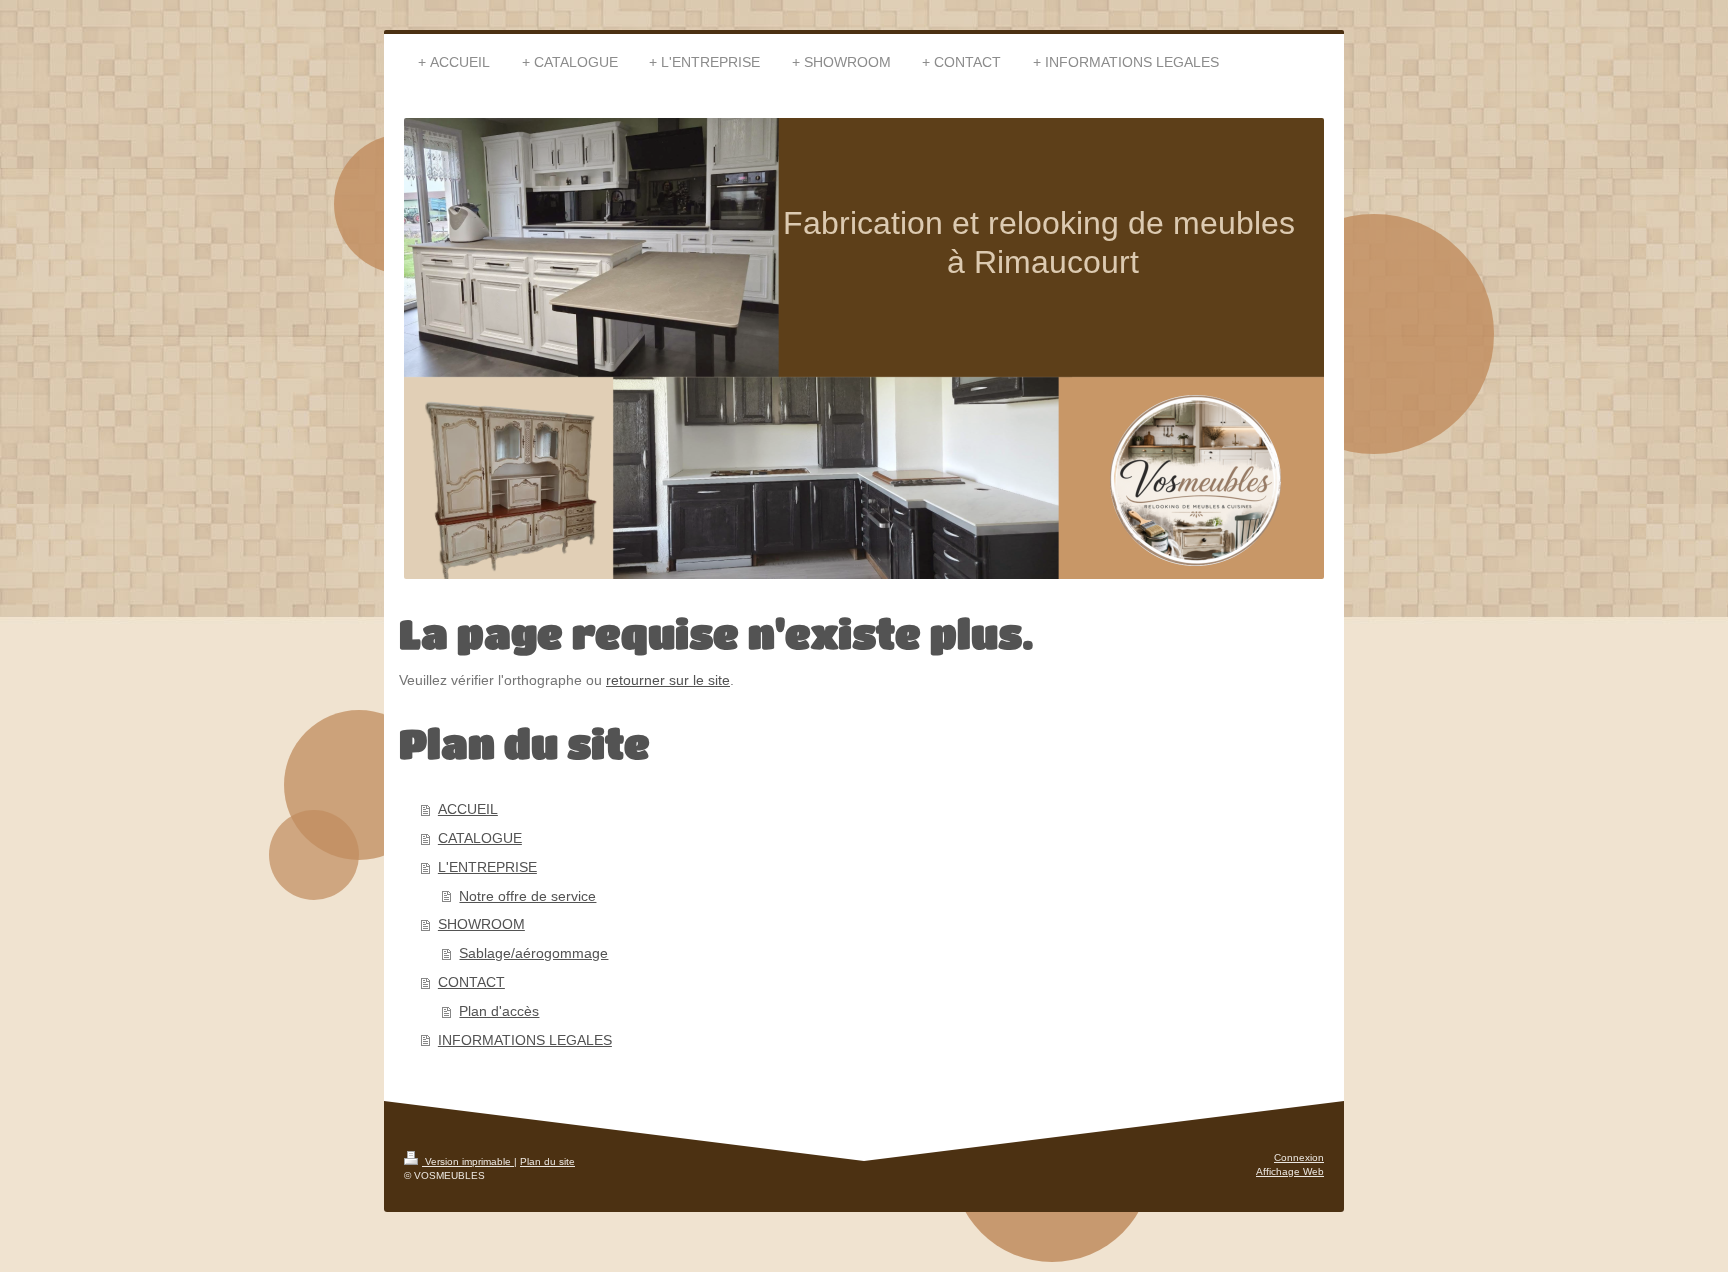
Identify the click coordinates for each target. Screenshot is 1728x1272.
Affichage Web (1290, 1171)
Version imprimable (468, 1161)
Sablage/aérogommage (533, 953)
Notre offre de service (527, 896)
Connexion (1299, 1157)
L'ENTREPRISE (487, 867)
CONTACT (471, 982)
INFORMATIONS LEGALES (525, 1040)
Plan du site (547, 1161)
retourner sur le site (668, 680)
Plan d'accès (499, 1011)
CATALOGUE (480, 838)
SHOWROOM (481, 924)
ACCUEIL (468, 809)
